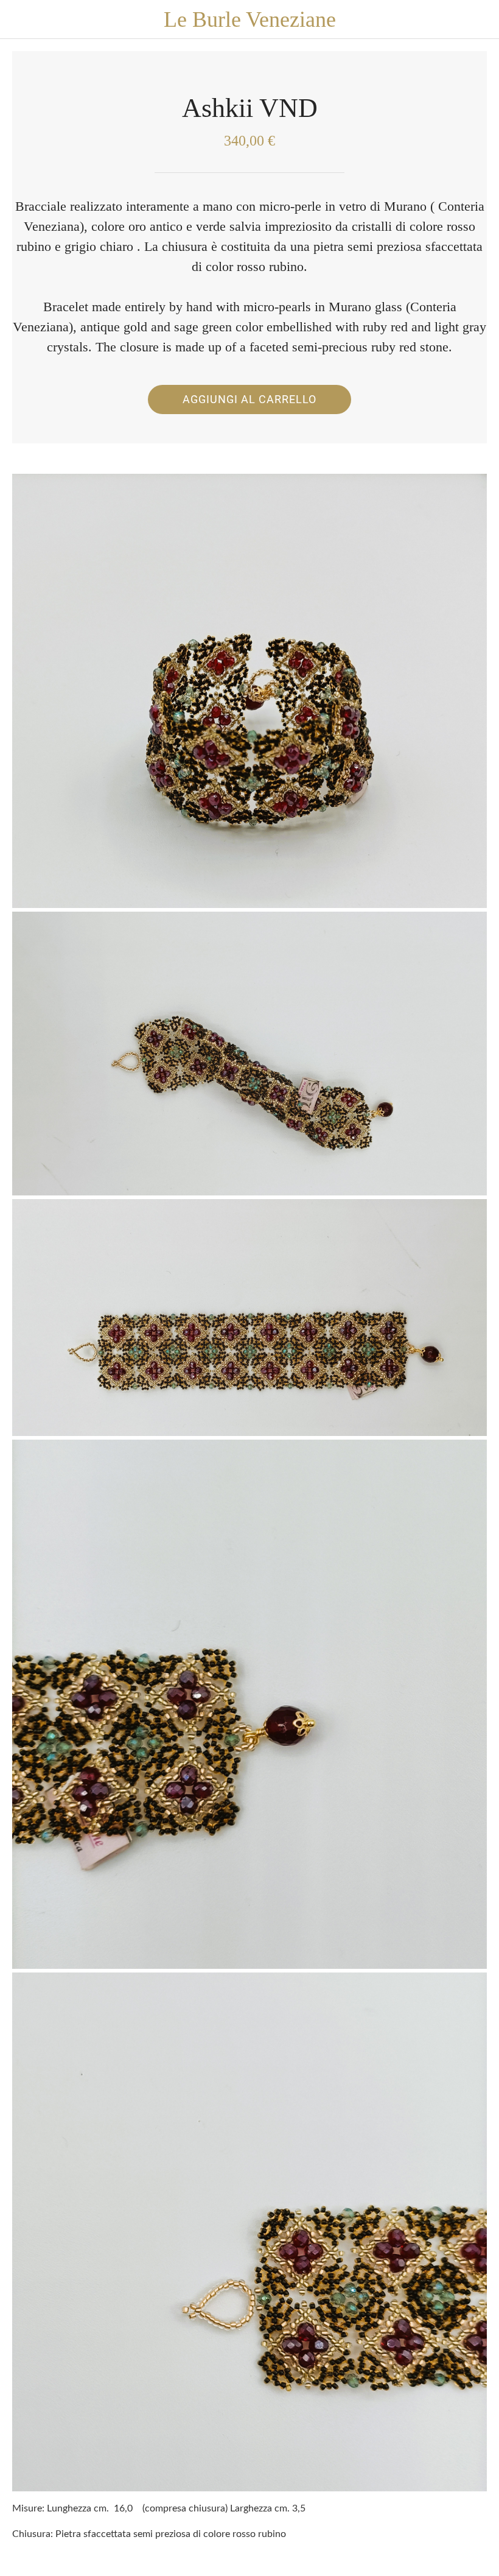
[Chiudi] (19, 19)
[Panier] (480, 19)
